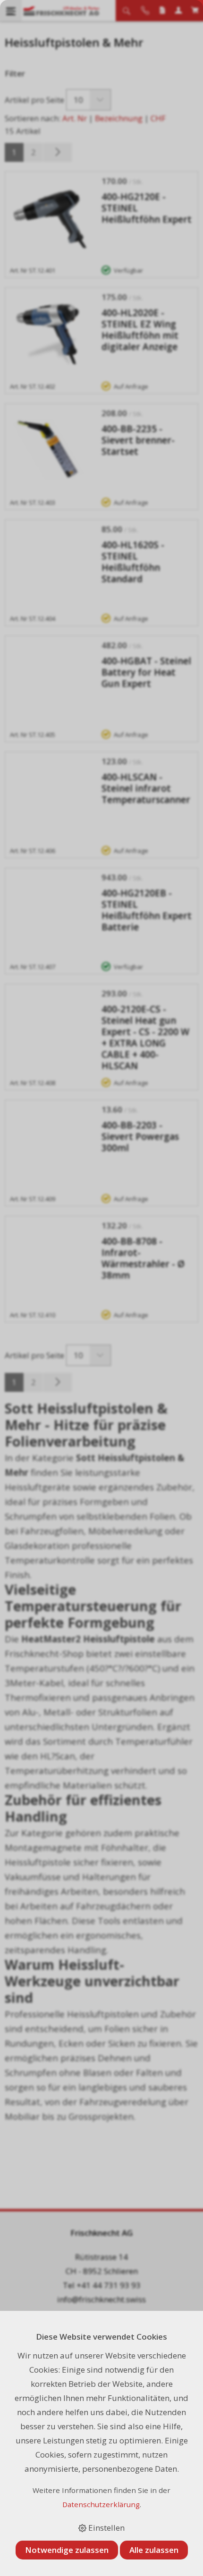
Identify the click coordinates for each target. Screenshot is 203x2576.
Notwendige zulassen (67, 2550)
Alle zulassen (154, 2550)
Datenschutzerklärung (101, 2504)
